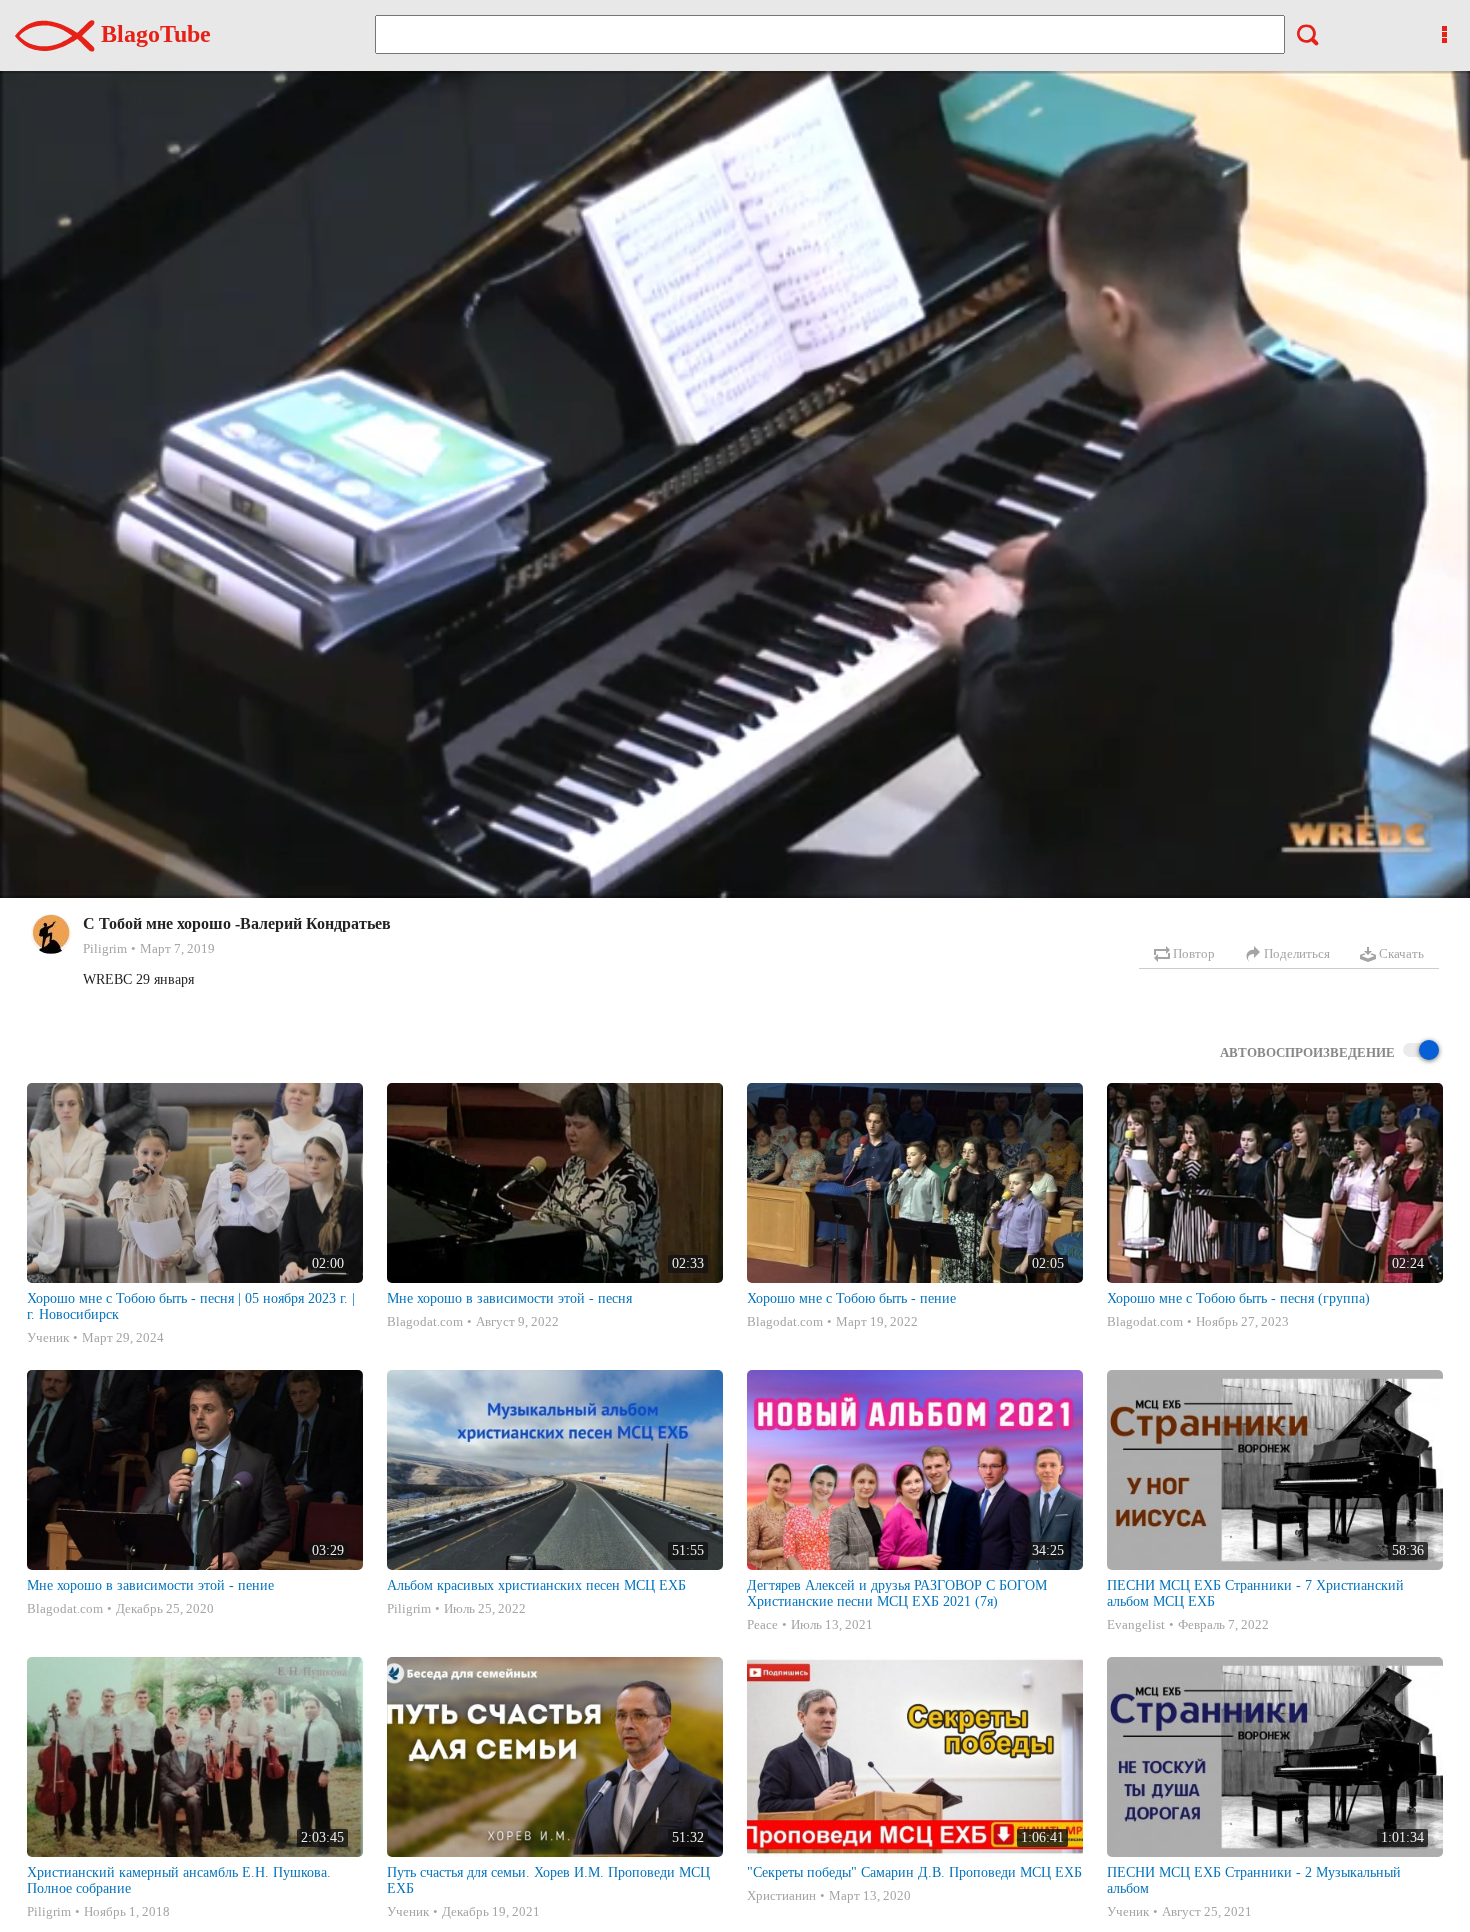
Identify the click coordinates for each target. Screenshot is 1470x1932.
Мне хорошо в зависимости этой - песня (509, 1298)
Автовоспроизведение (1307, 1052)
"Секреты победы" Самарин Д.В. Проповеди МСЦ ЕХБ (914, 1872)
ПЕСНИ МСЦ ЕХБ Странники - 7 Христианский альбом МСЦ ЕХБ (1255, 1593)
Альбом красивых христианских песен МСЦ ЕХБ (536, 1585)
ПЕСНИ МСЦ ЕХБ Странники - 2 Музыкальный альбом (1254, 1880)
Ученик (48, 1337)
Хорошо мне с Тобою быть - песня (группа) (1238, 1298)
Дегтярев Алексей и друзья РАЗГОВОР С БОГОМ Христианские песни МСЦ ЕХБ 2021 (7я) (897, 1593)
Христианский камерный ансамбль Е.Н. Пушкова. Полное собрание (179, 1880)
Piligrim (105, 948)
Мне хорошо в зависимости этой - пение (150, 1585)
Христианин (781, 1895)
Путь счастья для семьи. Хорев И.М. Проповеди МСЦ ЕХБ (548, 1880)
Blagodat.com (425, 1321)
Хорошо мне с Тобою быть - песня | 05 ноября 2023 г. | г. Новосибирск (191, 1306)
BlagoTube (153, 34)
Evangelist (1136, 1624)
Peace (762, 1624)
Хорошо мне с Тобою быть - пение (851, 1298)
